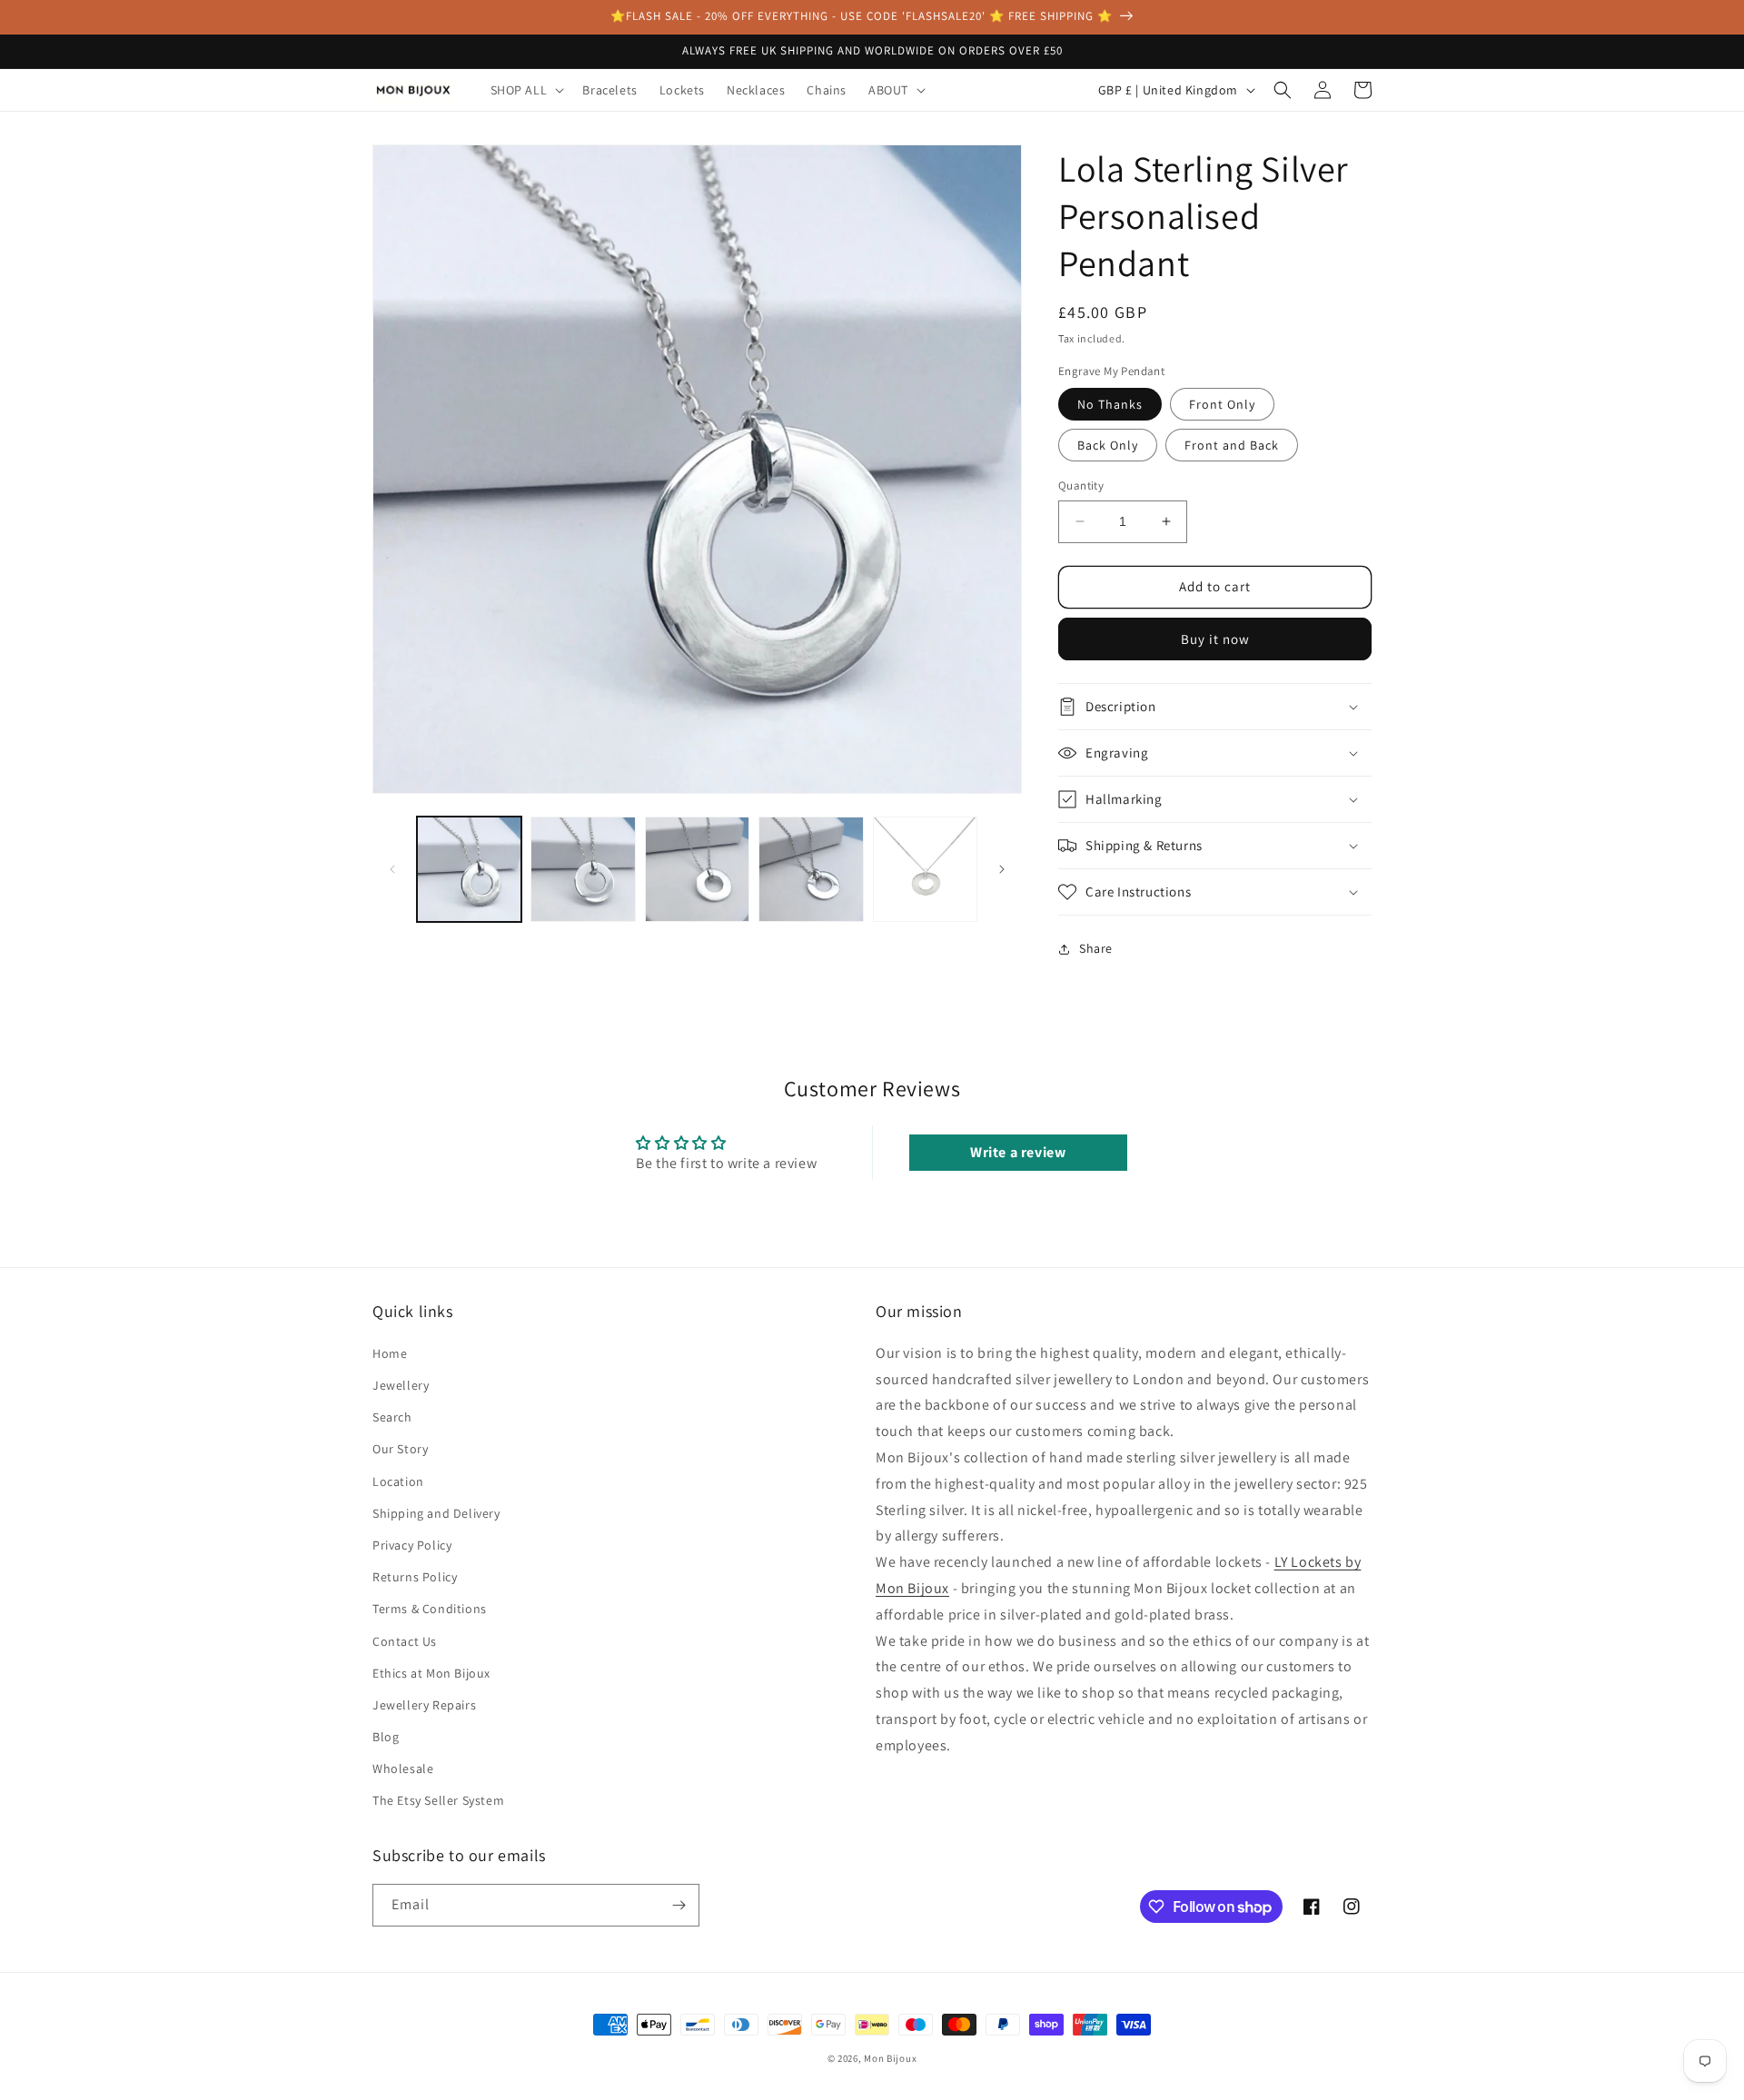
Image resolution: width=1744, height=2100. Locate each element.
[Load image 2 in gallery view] (583, 869)
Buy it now (1215, 639)
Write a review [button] (1018, 1152)
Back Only (1108, 445)
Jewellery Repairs (424, 1705)
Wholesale (403, 1768)
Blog (386, 1737)
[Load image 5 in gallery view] (925, 869)
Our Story (400, 1449)
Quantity (1081, 485)
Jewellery (401, 1385)
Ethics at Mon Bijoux (431, 1673)
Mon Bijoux (890, 2058)
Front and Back (1232, 445)
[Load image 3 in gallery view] (697, 869)
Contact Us (405, 1641)
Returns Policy (415, 1577)
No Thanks (1110, 404)
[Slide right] (1002, 869)
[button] (526, 90)
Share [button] (1096, 948)
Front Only (1222, 404)
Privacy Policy (412, 1545)
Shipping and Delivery (436, 1513)
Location (398, 1481)
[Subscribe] (679, 1905)
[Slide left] (392, 869)
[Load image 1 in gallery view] (469, 869)
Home (390, 1353)
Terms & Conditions (430, 1609)
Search (392, 1417)
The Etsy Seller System (438, 1800)
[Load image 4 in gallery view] (811, 869)
